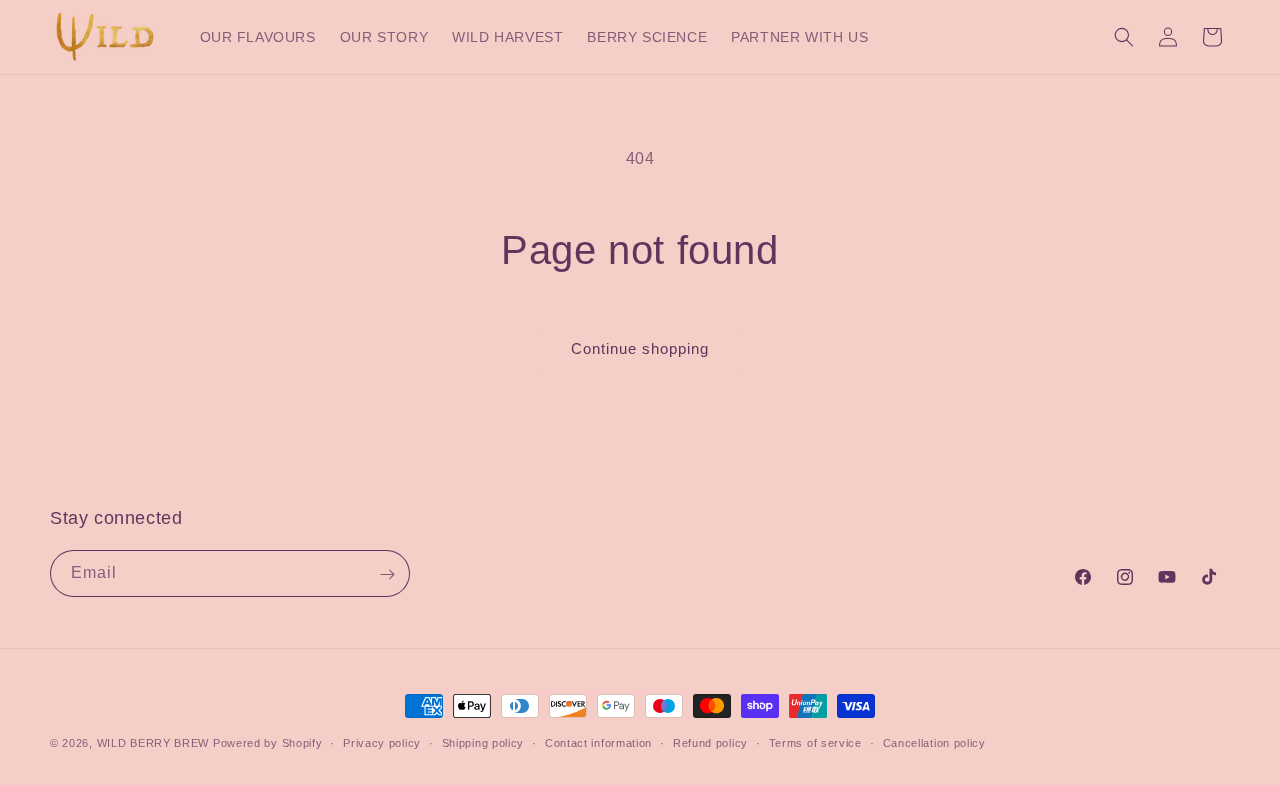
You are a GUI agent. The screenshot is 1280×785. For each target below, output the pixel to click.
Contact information (598, 742)
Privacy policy (382, 742)
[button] (1124, 37)
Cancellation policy (934, 742)
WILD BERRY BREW (153, 743)
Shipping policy (483, 742)
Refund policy (710, 742)
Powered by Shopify (268, 743)
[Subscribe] (387, 574)
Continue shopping (640, 348)
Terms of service (815, 742)
